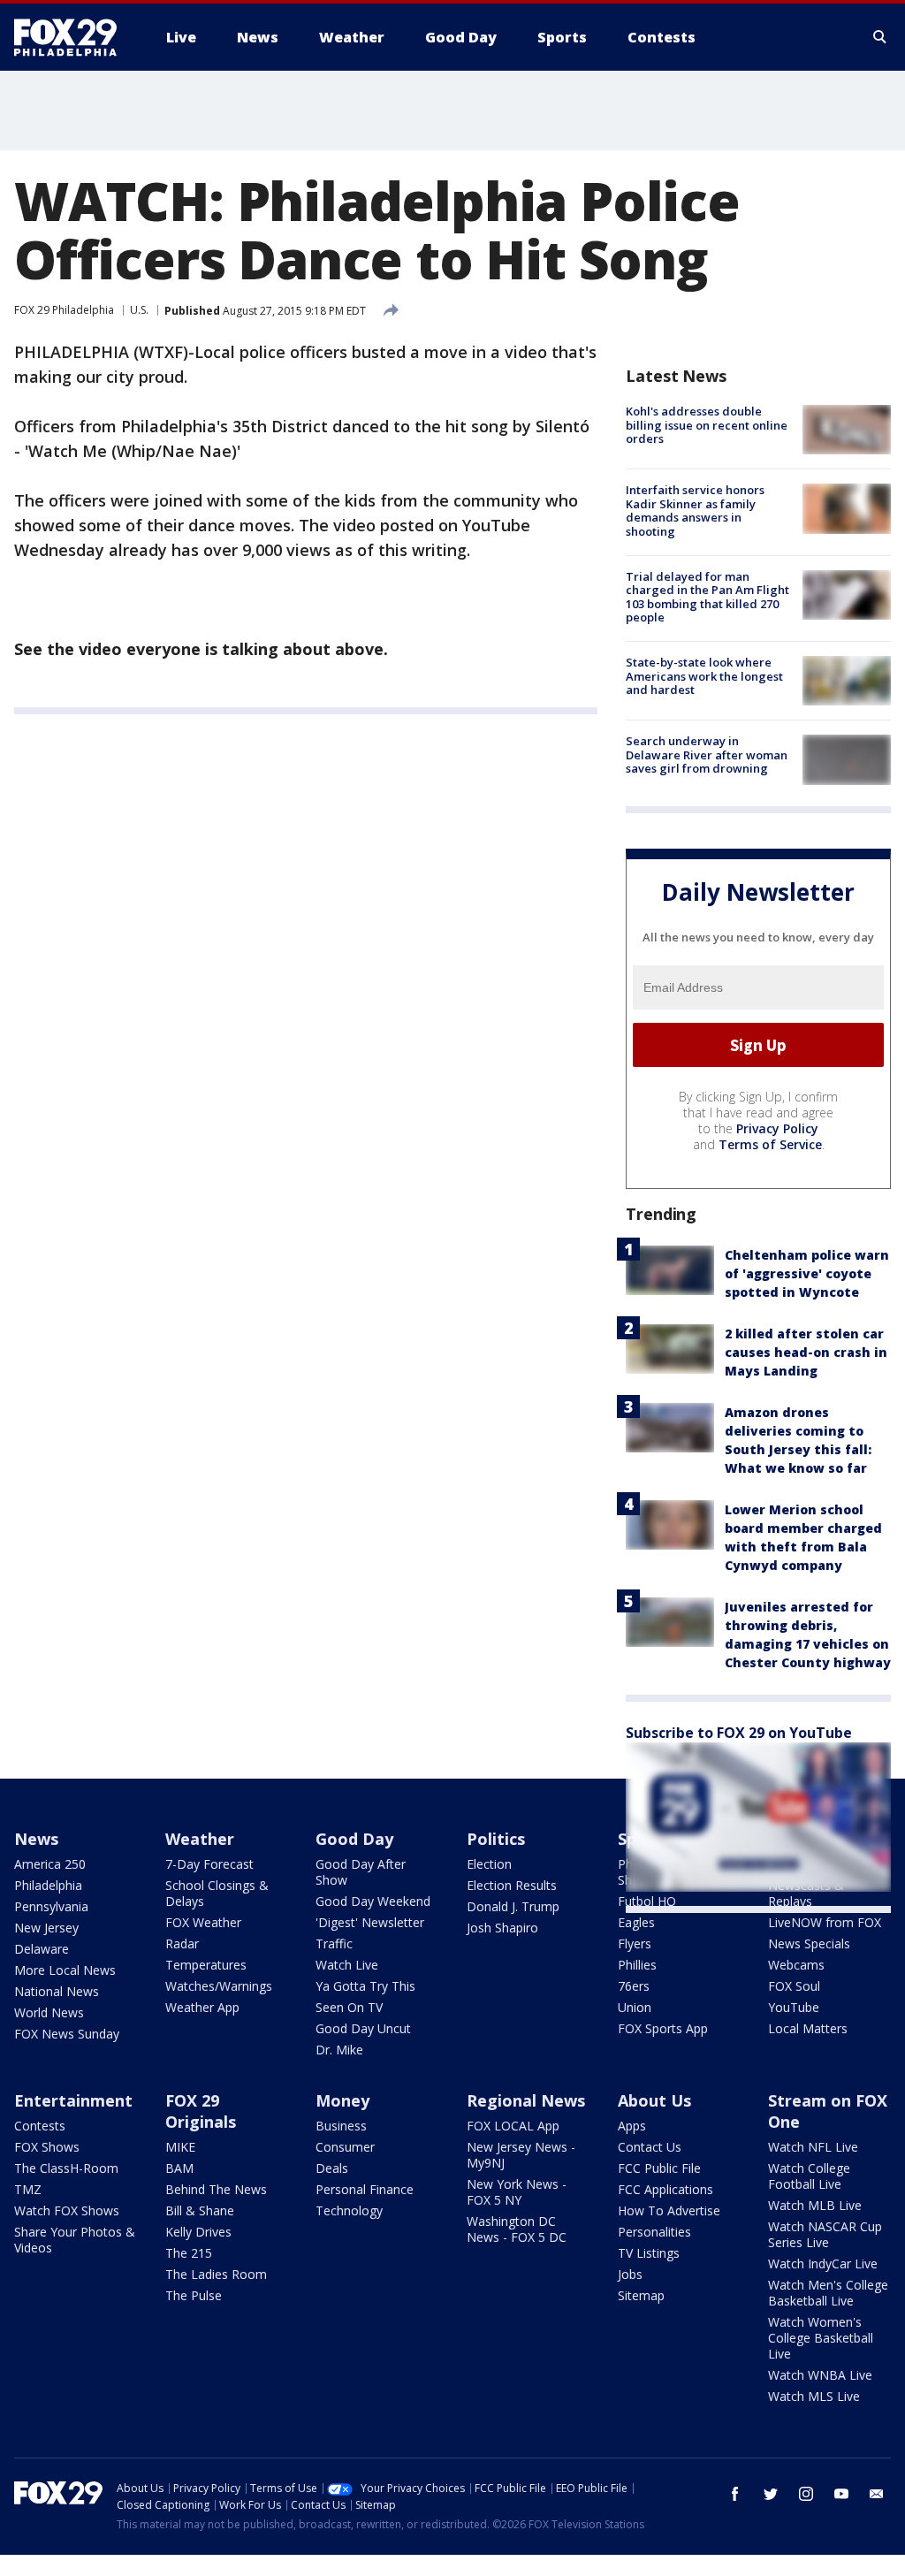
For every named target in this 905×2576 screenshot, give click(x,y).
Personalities (654, 2232)
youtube (841, 2494)
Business (341, 2126)
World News (49, 2012)
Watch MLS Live (814, 2396)
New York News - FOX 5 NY (517, 2192)
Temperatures (206, 1965)
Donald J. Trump (513, 1906)
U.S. (139, 310)
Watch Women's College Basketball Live (821, 2338)
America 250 (50, 1864)
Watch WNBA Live (820, 2375)
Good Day (354, 1839)
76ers (634, 1986)
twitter (771, 2494)
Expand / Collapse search (880, 37)
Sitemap (641, 2295)
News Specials (809, 1943)
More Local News (65, 1970)
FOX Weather (203, 1922)
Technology (349, 2210)
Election (489, 1864)
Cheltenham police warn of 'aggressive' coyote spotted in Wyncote (807, 1273)
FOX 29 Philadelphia (64, 310)
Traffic (334, 1943)
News (36, 1839)
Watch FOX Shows (67, 2210)
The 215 (189, 2253)
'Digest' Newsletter (370, 1922)
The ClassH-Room (66, 2168)
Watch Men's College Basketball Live (828, 2293)
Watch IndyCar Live (823, 2264)
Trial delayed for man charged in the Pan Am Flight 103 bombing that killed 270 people (707, 597)
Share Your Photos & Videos (75, 2240)
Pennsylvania (51, 1906)
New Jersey (46, 1928)
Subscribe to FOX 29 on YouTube (739, 1733)
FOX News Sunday (67, 2034)
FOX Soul (794, 1986)
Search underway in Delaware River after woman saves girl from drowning (707, 755)
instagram (806, 2494)
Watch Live (347, 1965)
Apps (632, 2126)
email (877, 2494)
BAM (179, 2168)
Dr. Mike (339, 2050)
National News (57, 1991)
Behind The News (216, 2189)
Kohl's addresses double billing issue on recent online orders (707, 425)
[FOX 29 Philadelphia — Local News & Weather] (72, 37)
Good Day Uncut (363, 2028)
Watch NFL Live (813, 2147)
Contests (40, 2126)
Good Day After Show (361, 1872)
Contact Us (650, 2147)
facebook (735, 2494)
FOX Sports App (663, 2028)
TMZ (28, 2189)
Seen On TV (349, 2007)
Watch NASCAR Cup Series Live (825, 2234)
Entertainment (73, 2100)
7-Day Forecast (209, 1864)
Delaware (42, 1949)
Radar (182, 1943)
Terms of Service (770, 1144)
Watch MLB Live (815, 2205)
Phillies (637, 1965)
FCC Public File (659, 2168)
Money (342, 2100)
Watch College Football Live (809, 2176)
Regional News (526, 2100)
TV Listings (649, 2253)
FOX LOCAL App (513, 2126)
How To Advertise (669, 2210)
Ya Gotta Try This (365, 1986)
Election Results (512, 1885)
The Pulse (194, 2295)
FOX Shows (47, 2147)
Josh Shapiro (502, 1928)
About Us (654, 2100)
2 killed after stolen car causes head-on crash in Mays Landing (806, 1352)
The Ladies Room (216, 2274)
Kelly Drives (198, 2232)
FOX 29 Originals (201, 2111)
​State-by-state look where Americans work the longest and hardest (704, 676)
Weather (200, 1839)
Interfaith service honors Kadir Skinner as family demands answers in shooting (695, 511)
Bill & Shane (200, 2210)
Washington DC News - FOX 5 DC (517, 2229)
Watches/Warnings (219, 1986)
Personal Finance (365, 2189)
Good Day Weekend (373, 1901)
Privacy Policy (777, 1128)
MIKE (180, 2147)
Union (635, 2007)
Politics (496, 1839)
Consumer (345, 2147)
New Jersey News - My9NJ (521, 2155)
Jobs (630, 2274)
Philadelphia (48, 1885)
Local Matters (808, 2028)
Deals (332, 2168)
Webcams (796, 1965)
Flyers (635, 1943)
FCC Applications (665, 2189)
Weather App (202, 2007)
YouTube (794, 2007)
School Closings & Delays (217, 1893)
